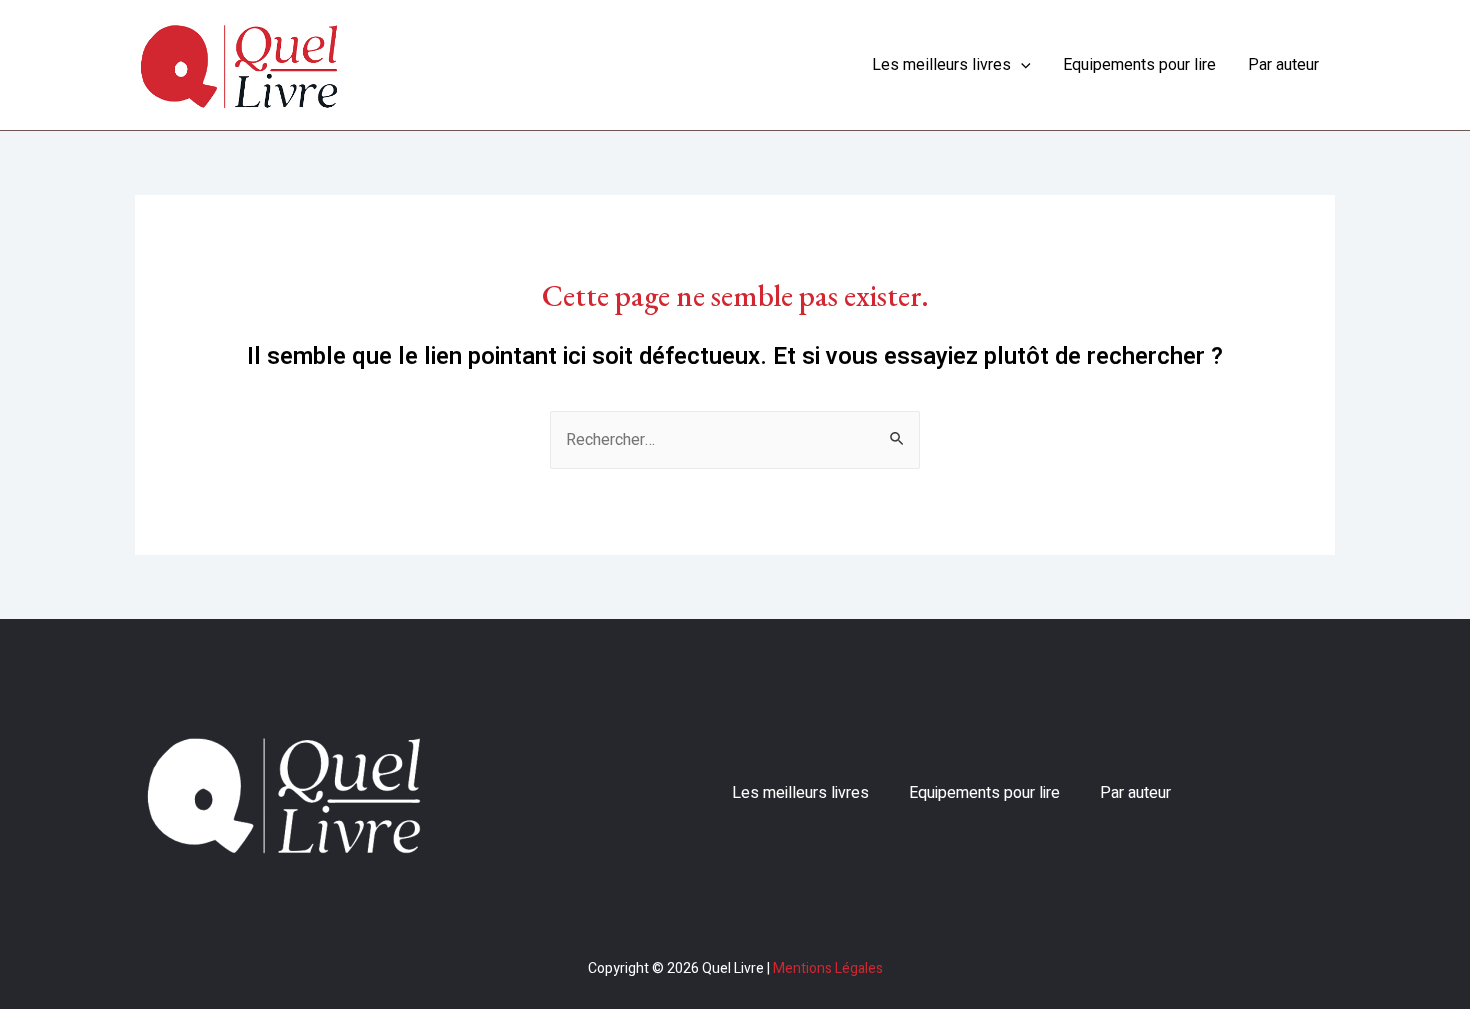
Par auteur (1283, 64)
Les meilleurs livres (941, 64)
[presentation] (1021, 65)
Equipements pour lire (1139, 64)
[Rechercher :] (735, 440)
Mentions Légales (828, 968)
